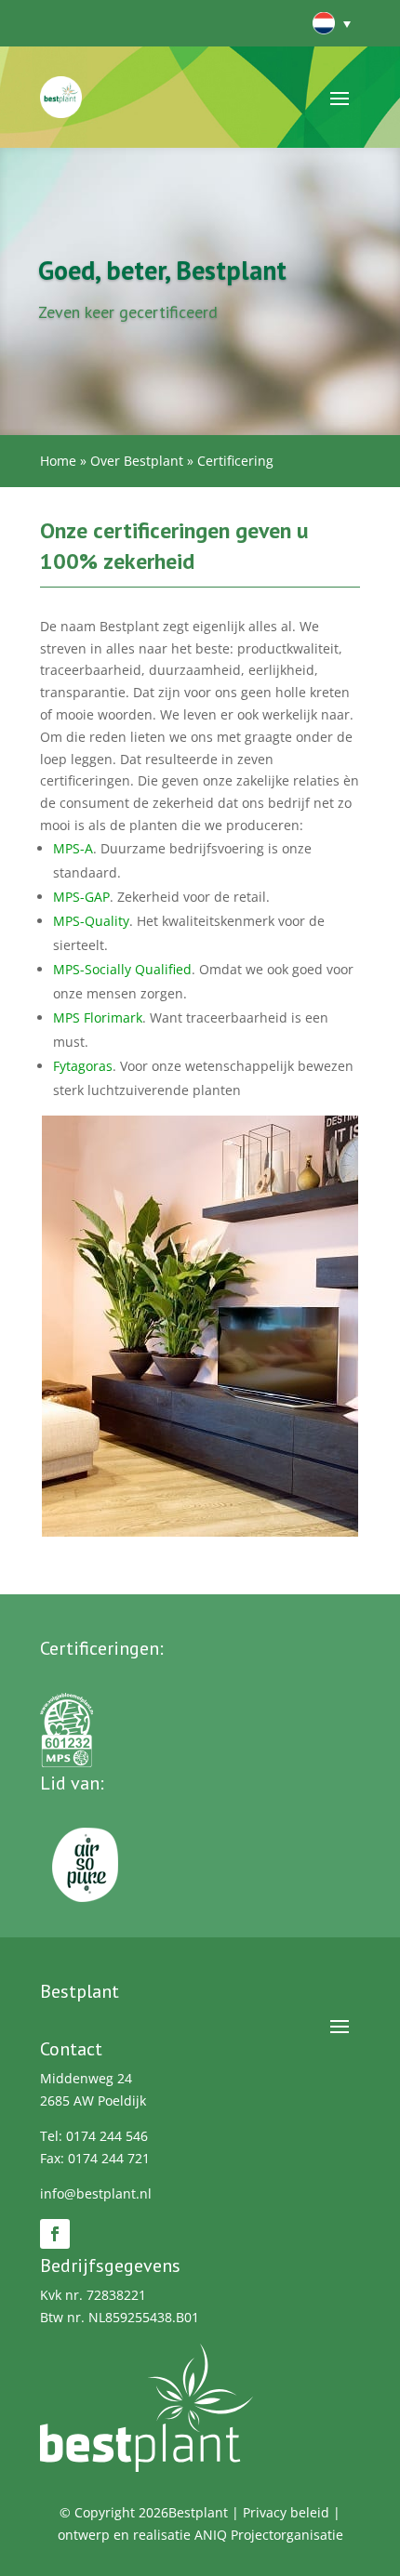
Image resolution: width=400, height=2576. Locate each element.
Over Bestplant (137, 461)
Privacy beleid (286, 2512)
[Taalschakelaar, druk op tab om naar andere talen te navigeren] (330, 23)
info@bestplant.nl (96, 2193)
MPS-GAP (81, 897)
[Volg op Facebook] (55, 2234)
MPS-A (73, 848)
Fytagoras (83, 1066)
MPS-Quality (91, 921)
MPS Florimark (98, 1017)
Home (58, 461)
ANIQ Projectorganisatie (269, 2535)
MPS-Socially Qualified (122, 969)
